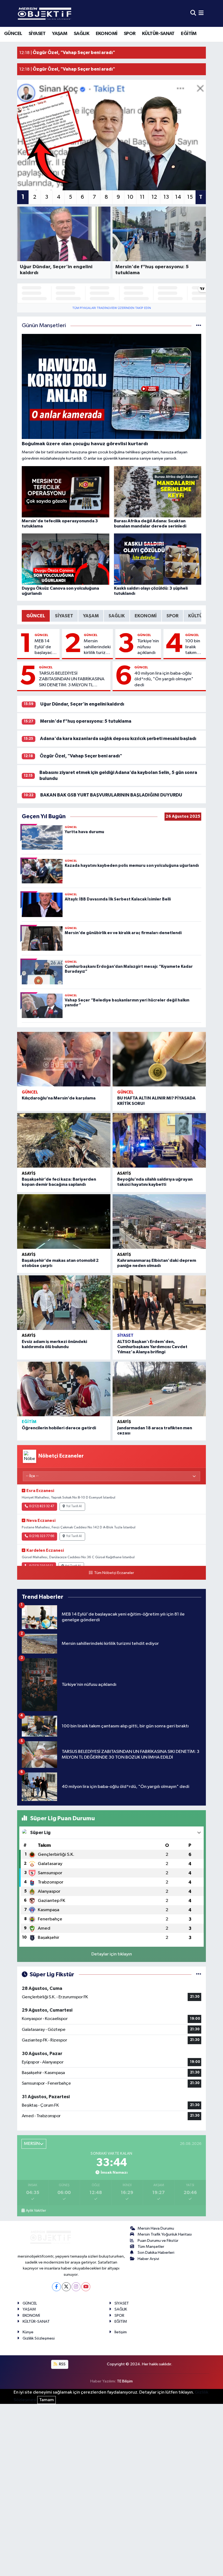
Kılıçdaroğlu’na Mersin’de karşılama (59, 1098)
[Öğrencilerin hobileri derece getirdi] (64, 1389)
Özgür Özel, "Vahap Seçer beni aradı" (81, 756)
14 (178, 197)
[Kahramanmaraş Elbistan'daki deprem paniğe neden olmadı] (159, 1221)
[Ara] (193, 13)
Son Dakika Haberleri (156, 2253)
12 (154, 197)
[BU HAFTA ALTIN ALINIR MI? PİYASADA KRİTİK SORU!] (159, 1059)
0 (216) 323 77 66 (42, 1536)
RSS (62, 2364)
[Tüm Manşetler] (199, 326)
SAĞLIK (81, 34)
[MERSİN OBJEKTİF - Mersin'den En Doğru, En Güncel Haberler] (72, 13)
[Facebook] (56, 2287)
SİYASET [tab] (64, 616)
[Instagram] (76, 2287)
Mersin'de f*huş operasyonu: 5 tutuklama (86, 721)
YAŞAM (60, 34)
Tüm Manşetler (151, 2247)
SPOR (130, 34)
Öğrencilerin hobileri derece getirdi (59, 1428)
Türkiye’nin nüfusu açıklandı (148, 647)
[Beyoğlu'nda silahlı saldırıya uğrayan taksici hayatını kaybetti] (159, 1140)
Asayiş (29, 1173)
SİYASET (37, 34)
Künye (28, 2332)
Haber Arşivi (148, 2259)
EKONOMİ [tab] (146, 616)
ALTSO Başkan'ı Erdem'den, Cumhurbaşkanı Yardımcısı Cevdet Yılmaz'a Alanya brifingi (152, 1347)
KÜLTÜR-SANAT (158, 34)
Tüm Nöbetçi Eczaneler (114, 1573)
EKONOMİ (107, 34)
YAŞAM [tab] (91, 616)
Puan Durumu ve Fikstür (158, 2241)
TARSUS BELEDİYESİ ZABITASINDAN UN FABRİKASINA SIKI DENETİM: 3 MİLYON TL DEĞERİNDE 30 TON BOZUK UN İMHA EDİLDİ (72, 679)
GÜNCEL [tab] (36, 616)
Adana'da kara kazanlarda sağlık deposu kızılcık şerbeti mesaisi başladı (118, 739)
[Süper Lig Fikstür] (199, 1975)
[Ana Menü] (201, 13)
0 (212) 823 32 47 (42, 1506)
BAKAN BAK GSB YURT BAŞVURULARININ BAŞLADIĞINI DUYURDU (111, 795)
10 (130, 197)
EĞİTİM (189, 34)
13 (166, 197)
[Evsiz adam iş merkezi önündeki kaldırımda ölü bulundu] (64, 1303)
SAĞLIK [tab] (117, 616)
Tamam (47, 2400)
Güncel (41, 635)
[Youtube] (86, 2287)
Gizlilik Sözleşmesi (39, 2338)
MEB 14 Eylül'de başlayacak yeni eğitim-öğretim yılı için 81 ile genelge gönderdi (46, 647)
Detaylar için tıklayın (112, 1954)
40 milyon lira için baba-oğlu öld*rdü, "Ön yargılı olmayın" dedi (164, 679)
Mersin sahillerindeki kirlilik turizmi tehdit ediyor (97, 647)
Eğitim (29, 1422)
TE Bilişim (125, 2381)
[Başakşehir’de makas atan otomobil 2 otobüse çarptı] (64, 1221)
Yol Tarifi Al (74, 1506)
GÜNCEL (13, 34)
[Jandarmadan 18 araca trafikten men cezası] (159, 1389)
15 (190, 197)
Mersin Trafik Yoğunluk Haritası (165, 2234)
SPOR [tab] (172, 616)
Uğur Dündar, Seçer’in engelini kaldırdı (82, 704)
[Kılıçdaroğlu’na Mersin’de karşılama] (64, 1059)
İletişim (121, 2332)
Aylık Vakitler (36, 2211)
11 (142, 197)
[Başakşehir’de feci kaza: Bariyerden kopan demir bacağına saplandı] (64, 1140)
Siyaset (125, 1336)
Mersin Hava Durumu (156, 2228)
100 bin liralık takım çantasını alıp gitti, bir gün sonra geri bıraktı (194, 647)
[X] (66, 2287)
